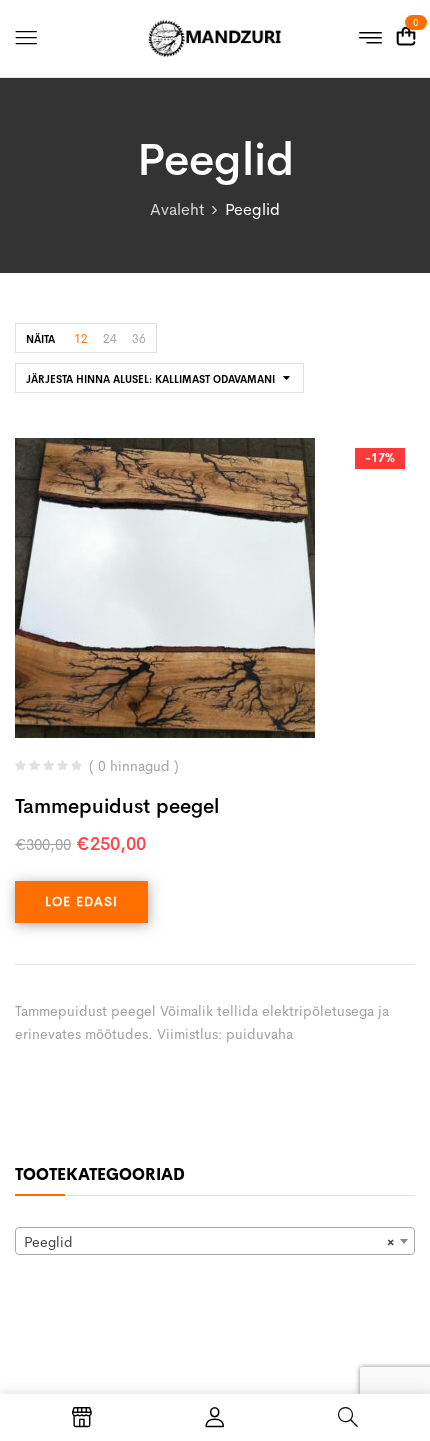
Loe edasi (81, 901)
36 (139, 339)
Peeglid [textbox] (209, 1242)
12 (81, 339)
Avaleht (177, 209)
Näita (40, 339)
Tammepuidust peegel (117, 806)
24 (110, 339)
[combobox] (215, 1241)
